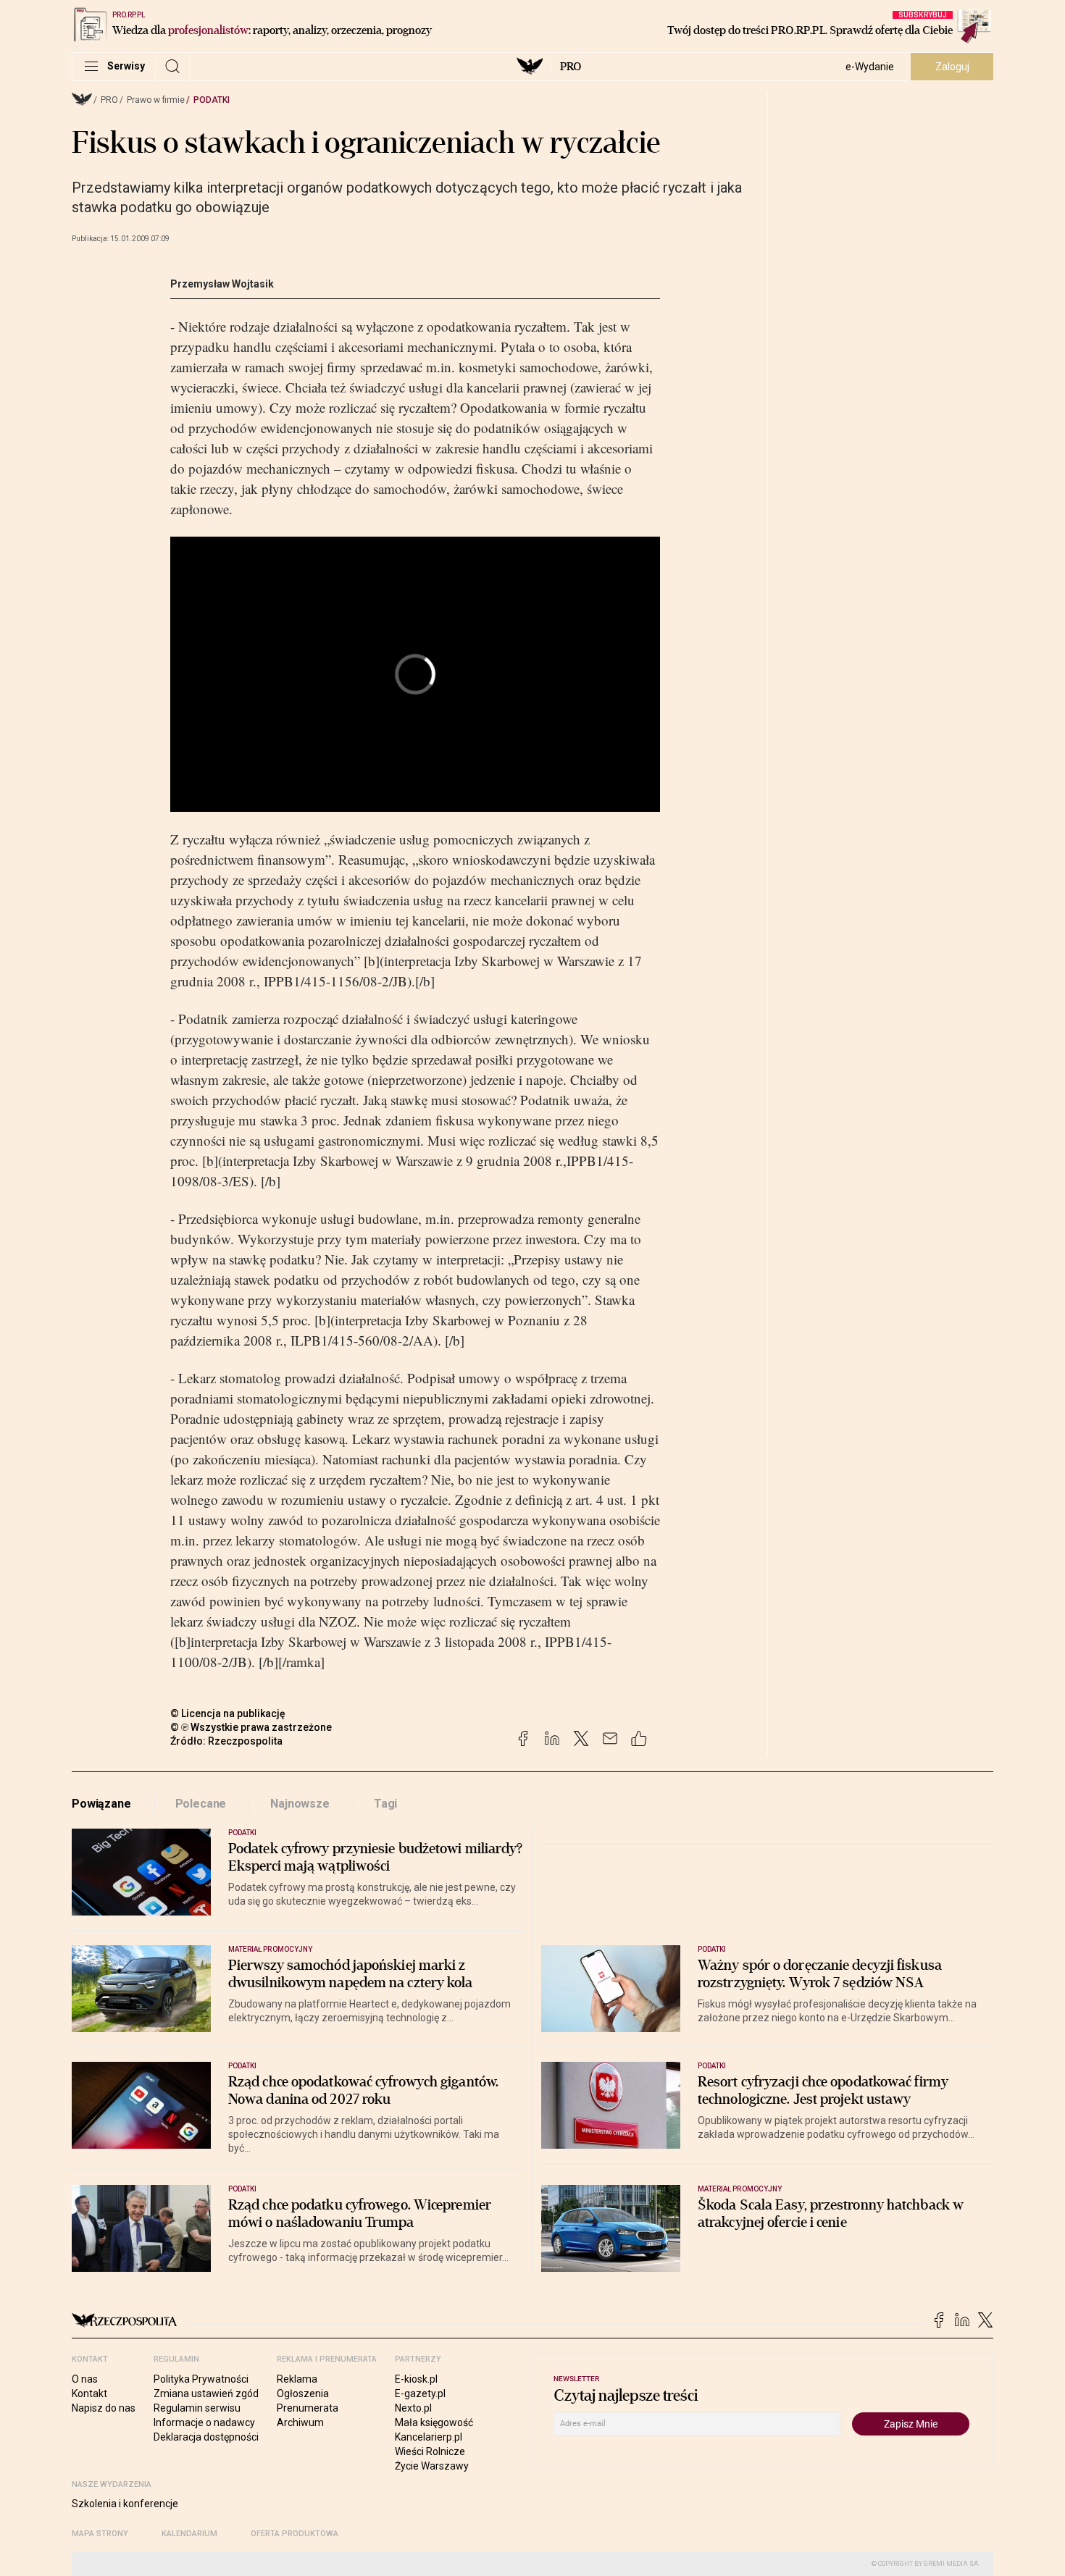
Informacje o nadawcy (204, 2422)
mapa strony (100, 2534)
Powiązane (101, 1804)
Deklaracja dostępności (206, 2437)
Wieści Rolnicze (430, 2451)
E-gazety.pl (420, 2394)
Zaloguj (952, 67)
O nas (85, 2379)
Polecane (201, 1804)
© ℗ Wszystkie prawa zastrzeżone (251, 1727)
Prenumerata (308, 2408)
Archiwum (300, 2422)
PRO (571, 67)
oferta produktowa (295, 2534)
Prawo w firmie (156, 100)
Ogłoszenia (303, 2394)
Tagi (385, 1804)
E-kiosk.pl (416, 2379)
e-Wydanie (870, 67)
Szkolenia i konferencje (125, 2504)
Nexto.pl (413, 2408)
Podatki (212, 100)
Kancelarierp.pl (429, 2437)
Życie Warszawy (432, 2466)
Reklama (297, 2379)
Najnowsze (300, 1804)
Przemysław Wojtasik (222, 284)
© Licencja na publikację (228, 1713)
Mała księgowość (434, 2422)
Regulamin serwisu (197, 2408)
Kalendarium (189, 2534)
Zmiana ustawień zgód (206, 2394)
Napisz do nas (104, 2408)
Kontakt (89, 2394)
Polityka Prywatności (201, 2379)
